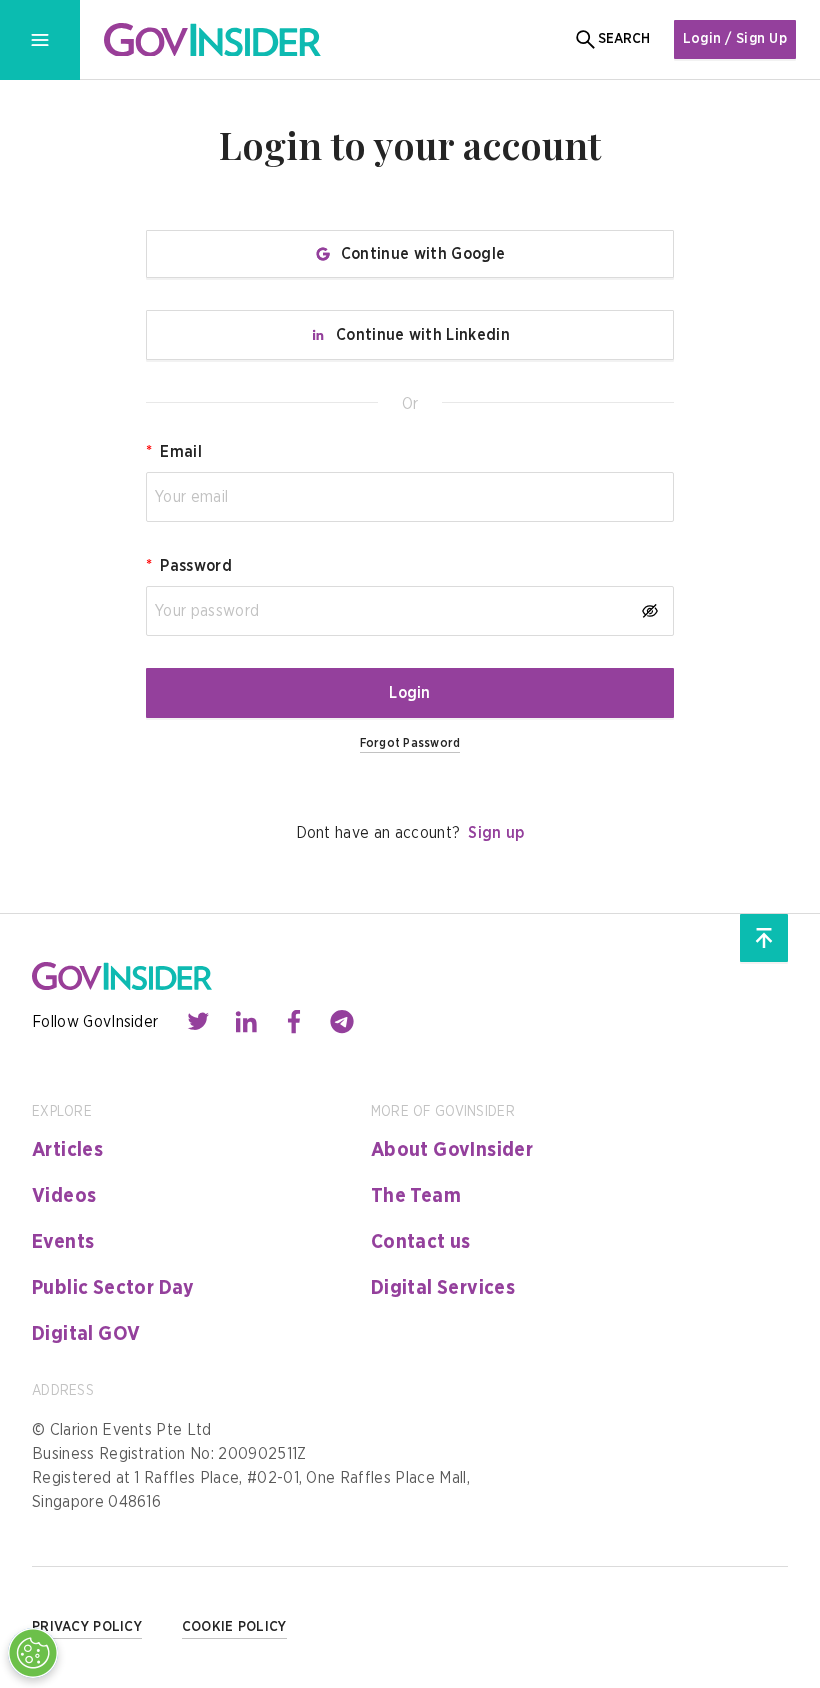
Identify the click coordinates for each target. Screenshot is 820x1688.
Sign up (496, 833)
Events (63, 1242)
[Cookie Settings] (33, 1653)
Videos (64, 1196)
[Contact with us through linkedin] (246, 1022)
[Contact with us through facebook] (294, 1022)
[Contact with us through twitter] (198, 1022)
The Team (416, 1196)
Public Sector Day (113, 1288)
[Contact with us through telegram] (342, 1022)
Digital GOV (86, 1334)
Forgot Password (410, 743)
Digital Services (443, 1288)
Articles (67, 1150)
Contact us (421, 1242)
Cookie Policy (234, 1627)
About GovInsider (452, 1150)
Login (410, 693)
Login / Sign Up (735, 39)
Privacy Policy (87, 1627)
